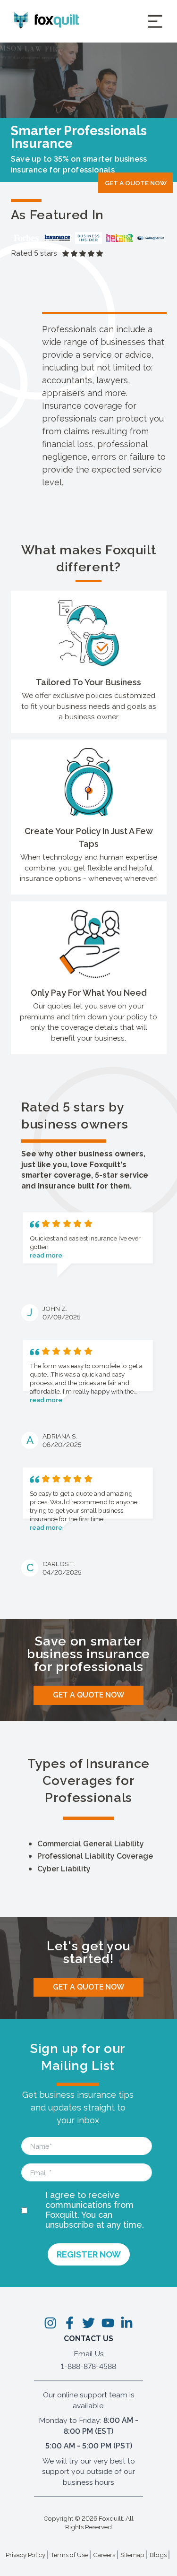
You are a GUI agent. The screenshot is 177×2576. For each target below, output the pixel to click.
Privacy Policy (25, 2555)
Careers (104, 2555)
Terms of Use (69, 2555)
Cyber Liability (64, 1869)
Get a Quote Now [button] (136, 182)
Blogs (158, 2555)
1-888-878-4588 (88, 2366)
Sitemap (132, 2555)
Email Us (89, 2354)
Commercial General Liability (91, 1844)
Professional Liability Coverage (95, 1856)
